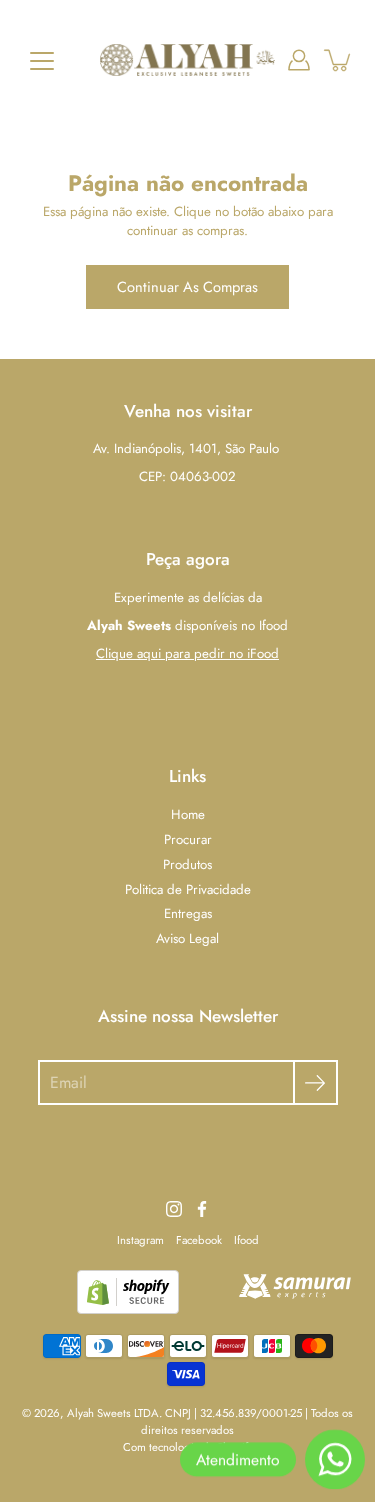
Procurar (188, 839)
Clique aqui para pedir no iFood (187, 653)
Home (188, 814)
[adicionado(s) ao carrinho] (339, 60)
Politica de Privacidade (188, 889)
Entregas (188, 913)
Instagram (140, 1240)
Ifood (246, 1240)
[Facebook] (202, 1209)
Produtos (187, 864)
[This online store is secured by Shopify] (128, 1310)
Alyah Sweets (99, 1413)
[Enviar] (315, 1082)
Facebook (199, 1240)
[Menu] (42, 61)
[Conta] (299, 60)
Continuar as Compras (187, 286)
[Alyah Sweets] (187, 60)
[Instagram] (174, 1209)
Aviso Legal (187, 938)
